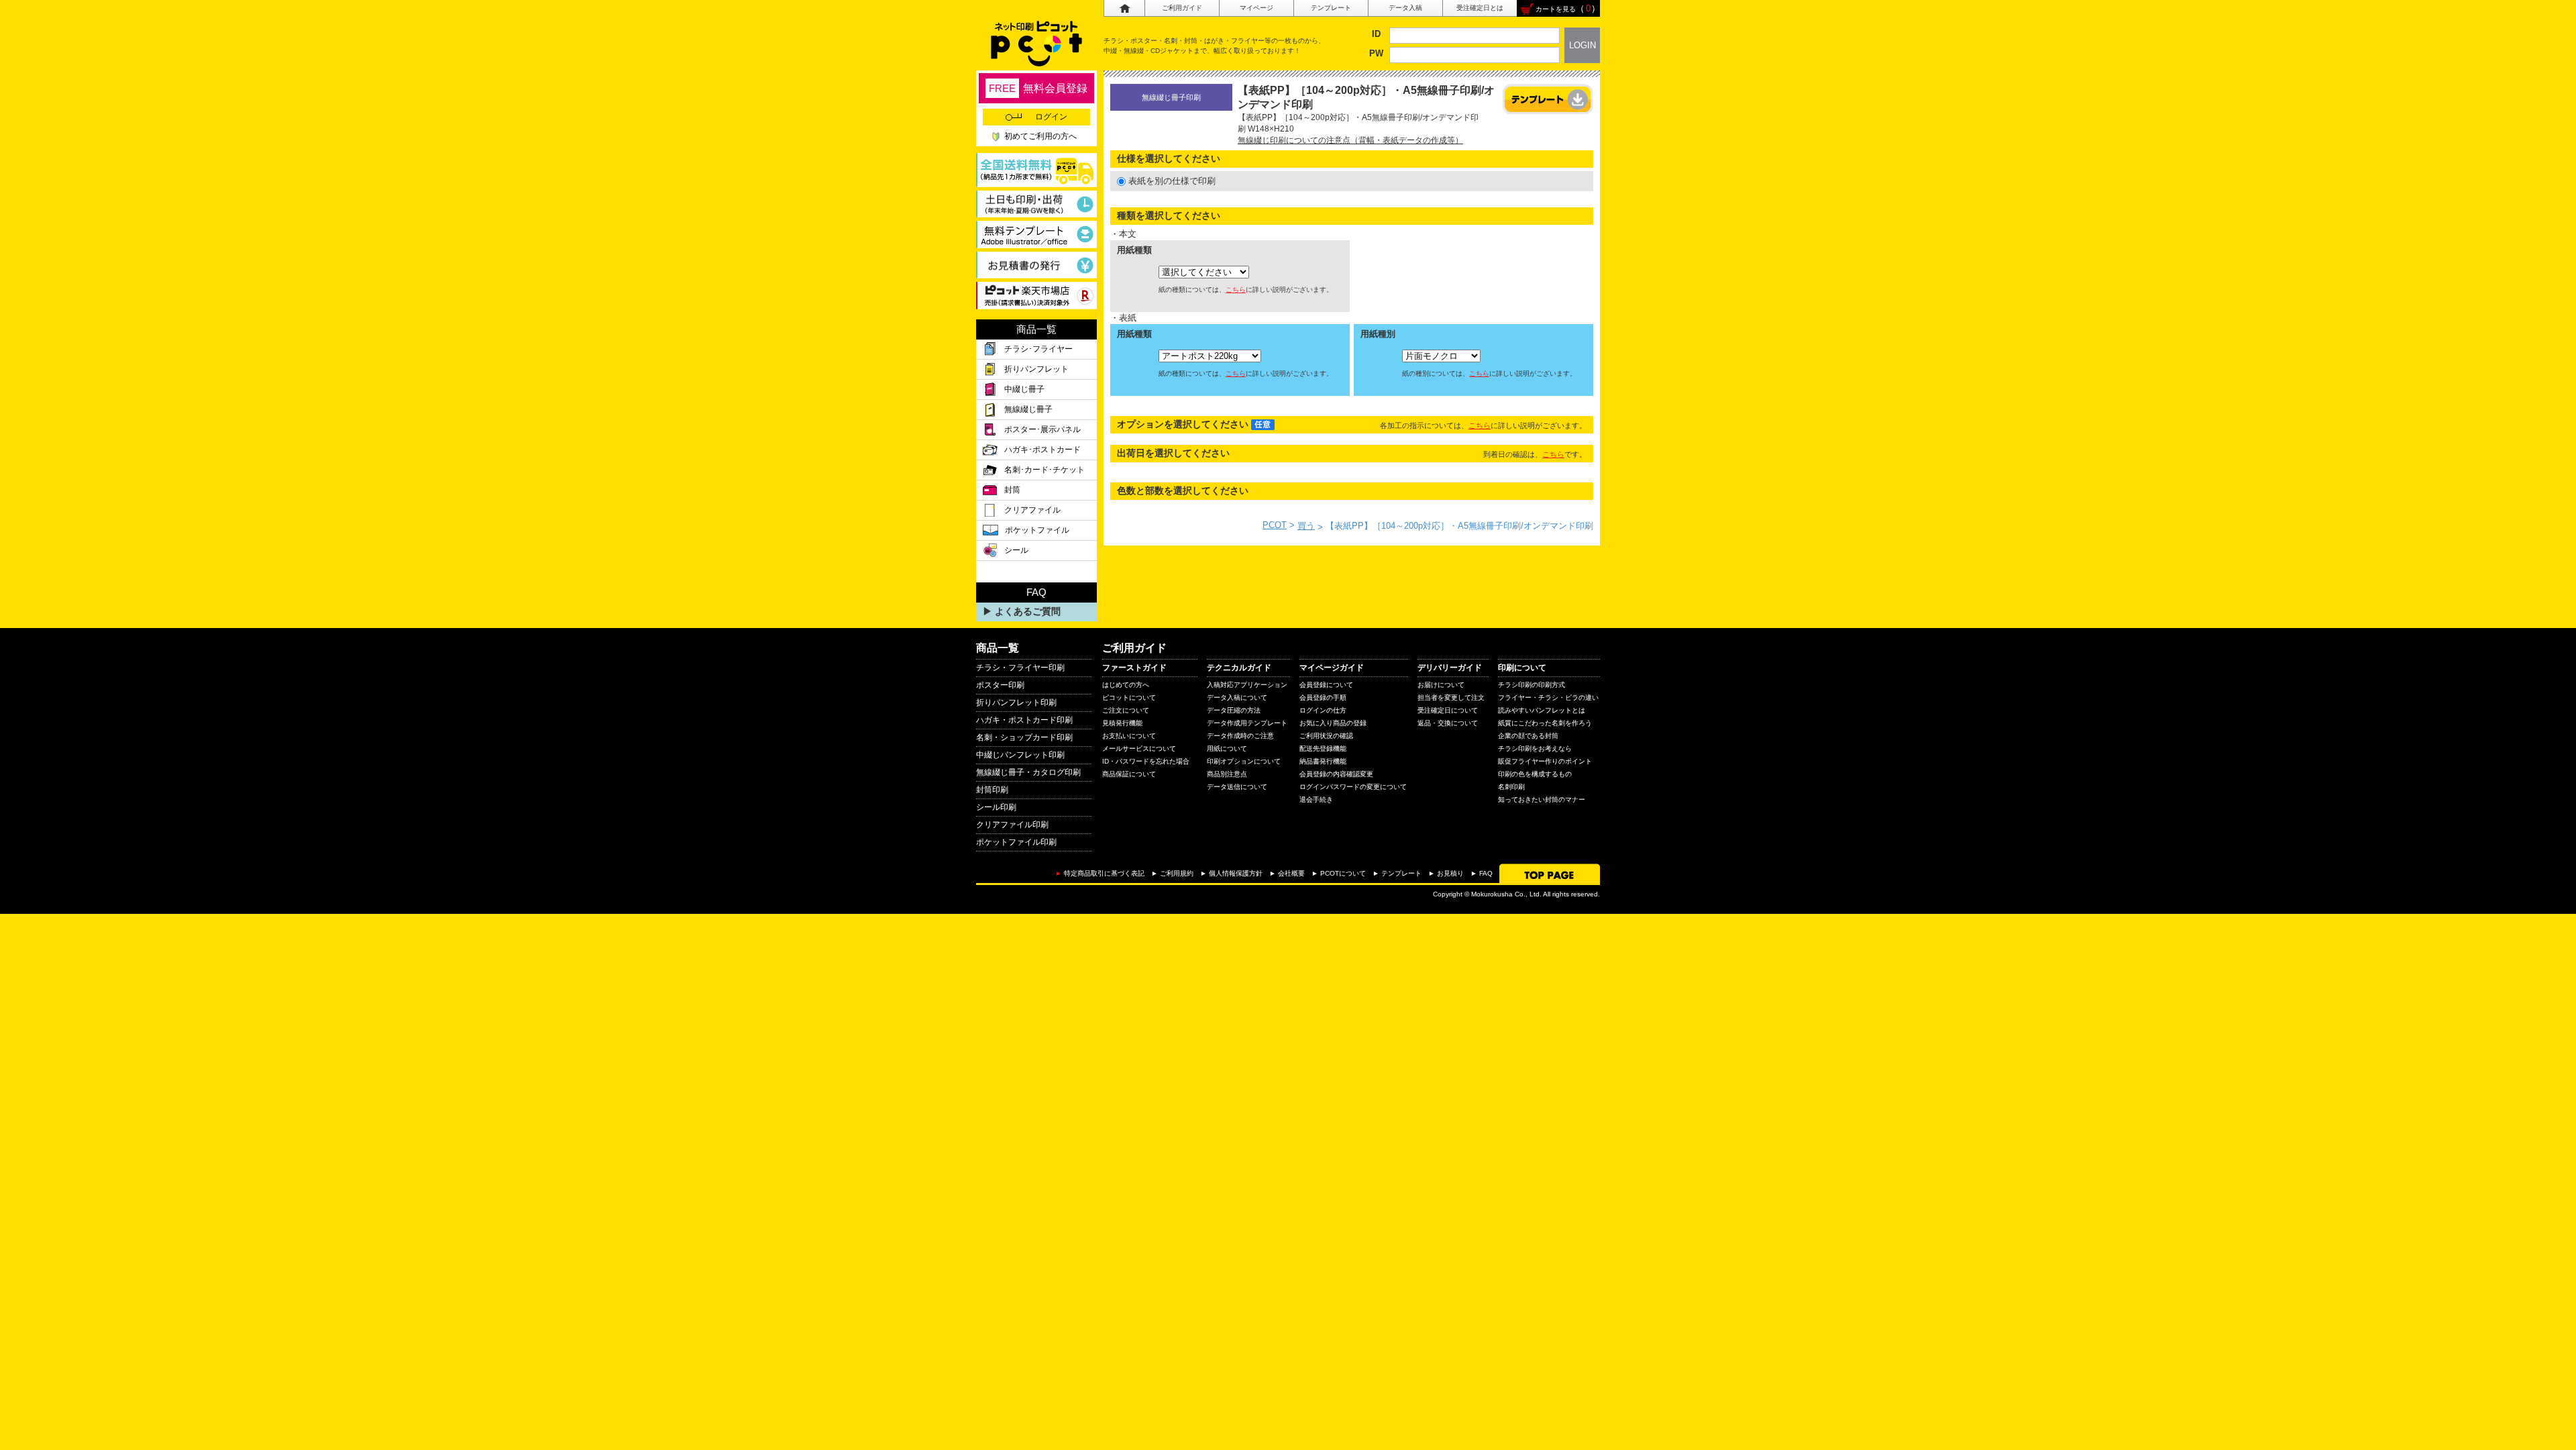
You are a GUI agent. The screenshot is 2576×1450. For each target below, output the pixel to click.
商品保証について (1129, 774)
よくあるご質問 (1028, 611)
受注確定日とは (1480, 8)
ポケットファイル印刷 (1016, 842)
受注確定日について (1448, 710)
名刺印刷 (1511, 787)
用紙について (1227, 748)
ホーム (1124, 8)
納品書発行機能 (1323, 761)
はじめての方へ (1126, 685)
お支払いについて (1129, 736)
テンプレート (1331, 8)
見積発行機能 (1122, 723)
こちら (1236, 290)
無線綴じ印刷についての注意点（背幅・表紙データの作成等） (1350, 140)
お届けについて (1441, 685)
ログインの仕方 (1323, 710)
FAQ (1486, 873)
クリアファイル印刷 (1012, 825)
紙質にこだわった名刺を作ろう (1545, 723)
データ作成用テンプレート (1247, 723)
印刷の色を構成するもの (1535, 774)
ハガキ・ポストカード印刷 (1024, 720)
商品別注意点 (1227, 774)
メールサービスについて (1139, 748)
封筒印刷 (992, 790)
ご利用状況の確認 (1326, 736)
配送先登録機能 (1323, 748)
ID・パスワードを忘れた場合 (1146, 761)
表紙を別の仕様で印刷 (1172, 181)
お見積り (1450, 873)
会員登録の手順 (1323, 697)
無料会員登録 (1038, 88)
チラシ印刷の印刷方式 (1532, 685)
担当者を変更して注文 (1451, 697)
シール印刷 (996, 807)
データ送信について (1237, 787)
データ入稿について (1237, 697)
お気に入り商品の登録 (1333, 723)
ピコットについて (1129, 697)
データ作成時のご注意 (1240, 736)
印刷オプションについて (1244, 761)
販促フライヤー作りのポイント (1545, 761)
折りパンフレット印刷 (1016, 703)
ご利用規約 (1177, 873)
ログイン (1051, 117)
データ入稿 (1405, 8)
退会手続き (1316, 799)
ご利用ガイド (1182, 8)
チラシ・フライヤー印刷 (1020, 668)
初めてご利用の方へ (1040, 136)
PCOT (1275, 525)
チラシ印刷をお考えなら (1535, 748)
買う (1306, 526)
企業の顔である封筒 (1528, 736)
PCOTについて (1343, 873)
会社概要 (1291, 873)
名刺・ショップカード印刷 (1024, 737)
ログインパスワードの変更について (1353, 787)
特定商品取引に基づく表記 (1104, 873)
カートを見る (1556, 9)
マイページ (1256, 8)
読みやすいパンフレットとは (1542, 710)
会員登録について (1326, 685)
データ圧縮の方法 (1234, 710)
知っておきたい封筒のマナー (1542, 799)
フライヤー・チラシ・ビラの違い (1548, 697)
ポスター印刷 (1000, 685)
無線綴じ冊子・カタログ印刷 (1028, 772)
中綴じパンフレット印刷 (1020, 755)
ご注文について (1126, 710)
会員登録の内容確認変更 (1336, 774)
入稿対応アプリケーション (1247, 685)
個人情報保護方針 (1236, 873)
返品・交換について (1448, 723)
